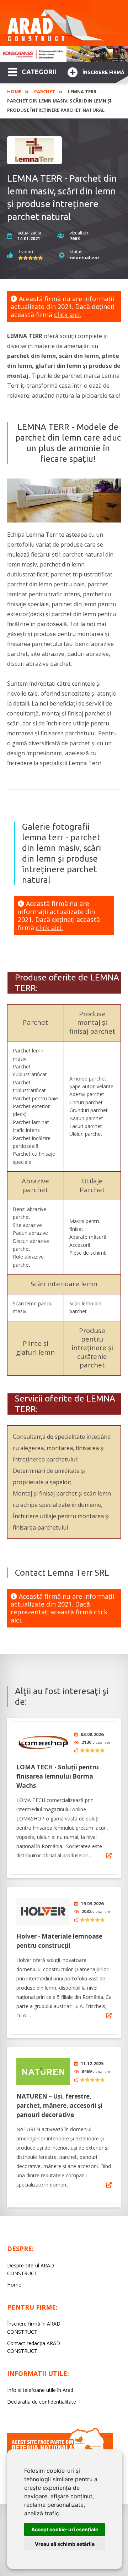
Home (14, 92)
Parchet (45, 92)
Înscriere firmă (103, 72)
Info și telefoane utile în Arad (40, 2390)
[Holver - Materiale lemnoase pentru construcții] (43, 1911)
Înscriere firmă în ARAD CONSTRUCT (34, 2328)
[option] (64, 54)
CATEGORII (39, 72)
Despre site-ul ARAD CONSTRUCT (31, 2269)
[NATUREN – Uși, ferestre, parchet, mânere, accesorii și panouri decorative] (43, 2071)
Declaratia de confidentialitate (42, 2402)
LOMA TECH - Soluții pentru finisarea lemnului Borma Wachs (58, 1776)
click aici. (68, 315)
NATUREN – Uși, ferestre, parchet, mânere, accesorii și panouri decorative (59, 2105)
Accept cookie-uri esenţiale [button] (65, 2529)
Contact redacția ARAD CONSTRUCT (34, 2347)
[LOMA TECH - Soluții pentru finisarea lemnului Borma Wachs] (43, 1742)
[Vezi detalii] (109, 1856)
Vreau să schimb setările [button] (65, 2544)
